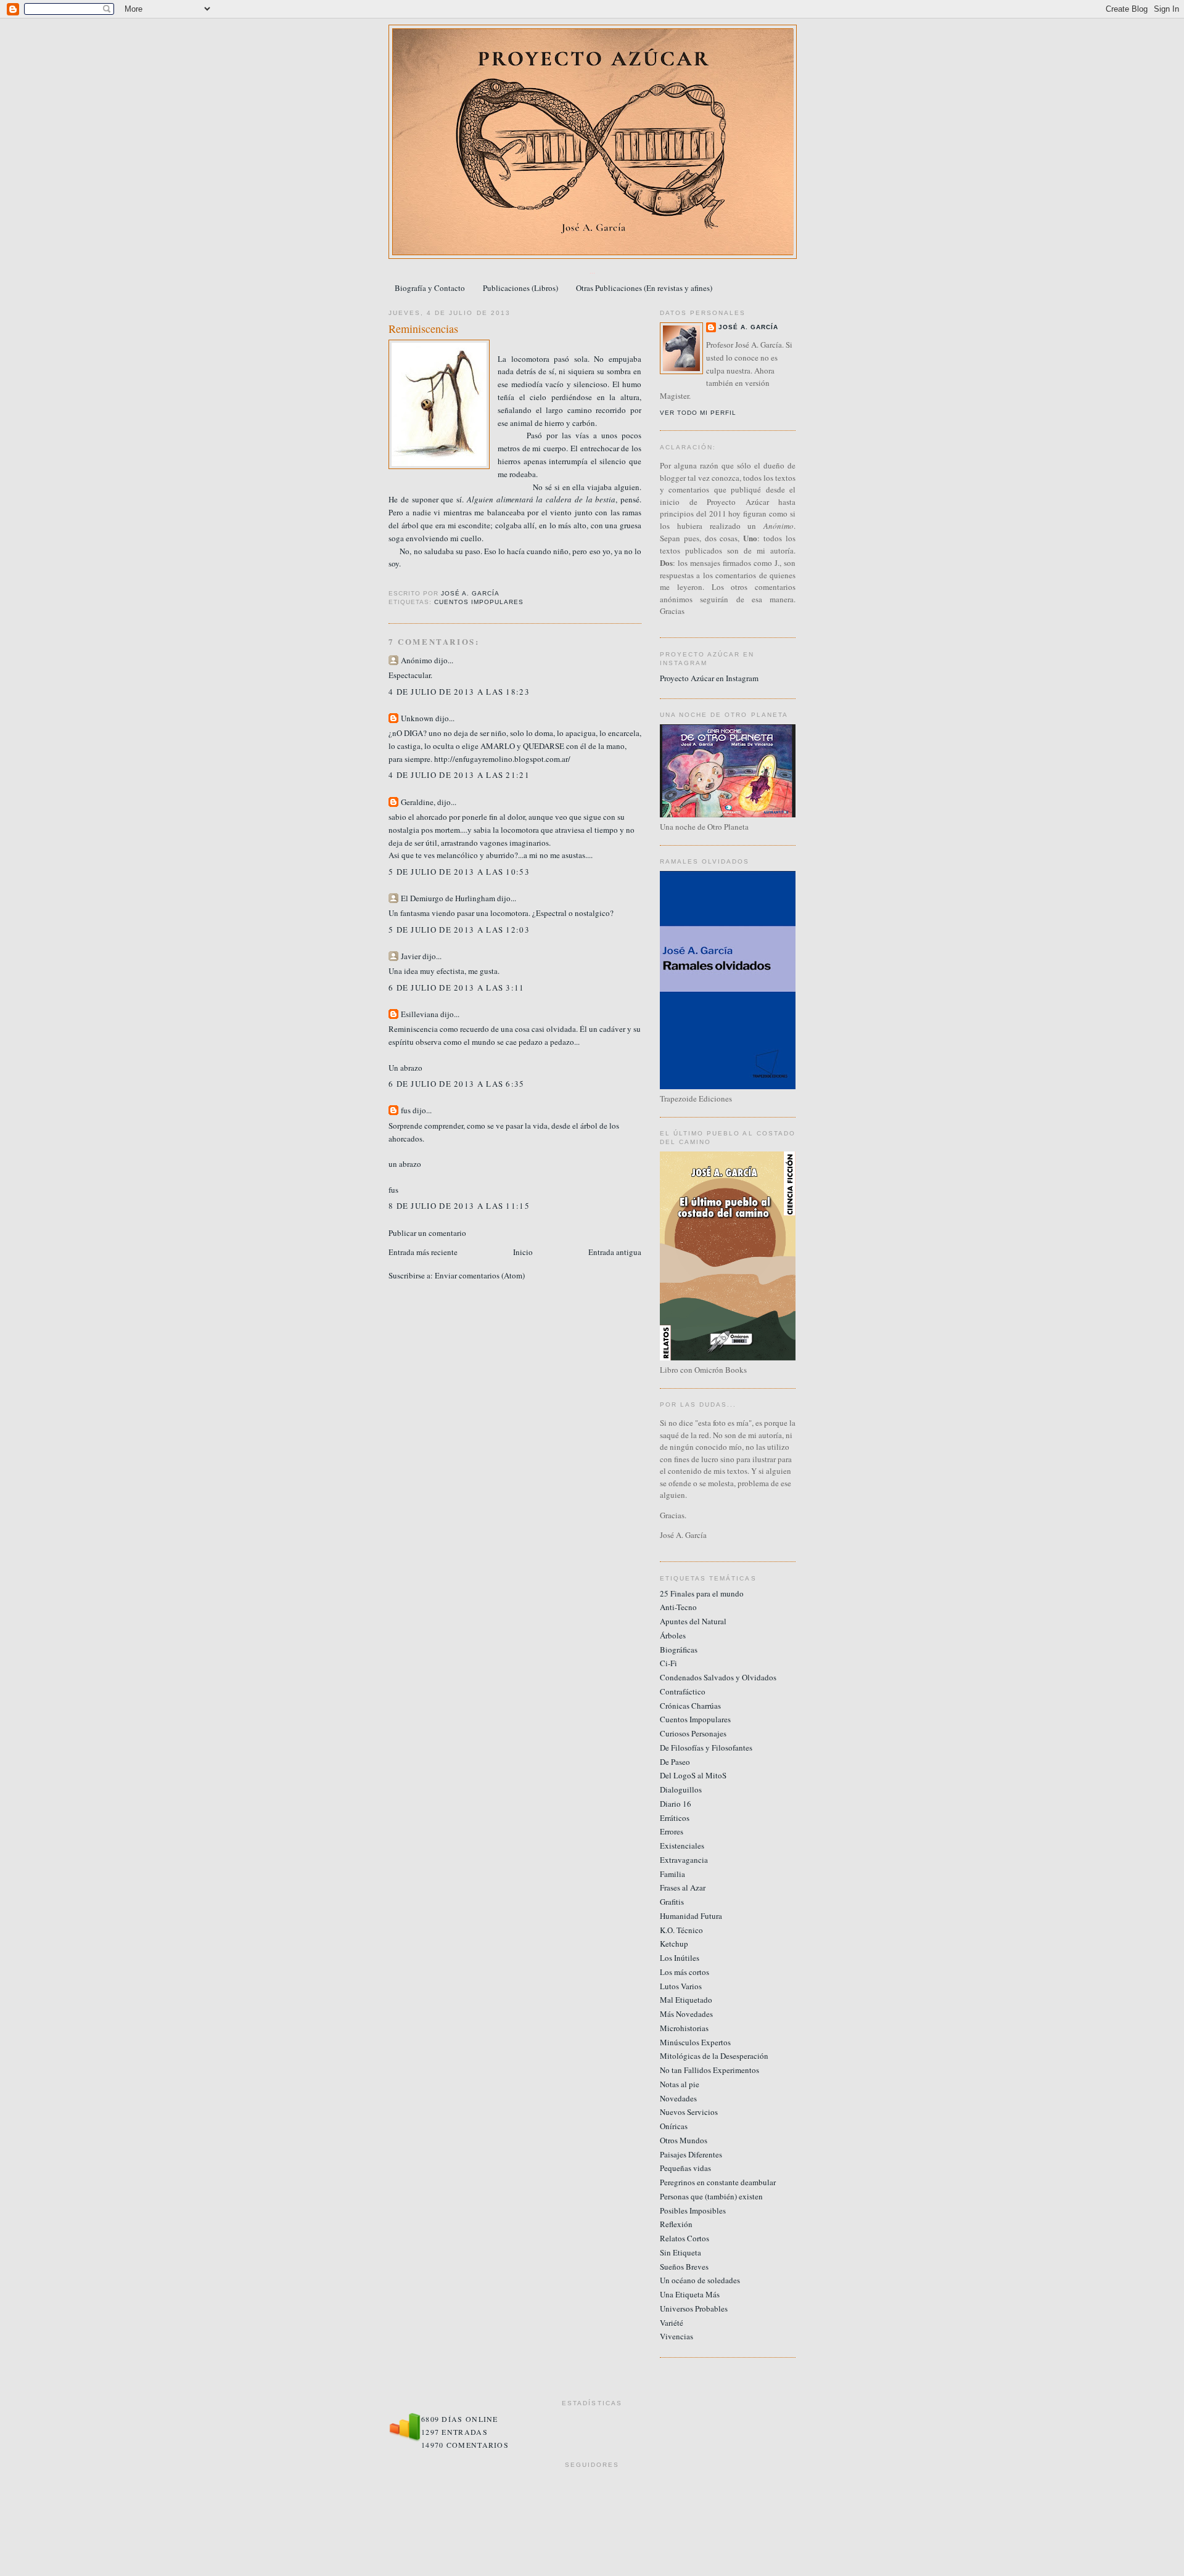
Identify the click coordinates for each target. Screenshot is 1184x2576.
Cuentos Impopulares (479, 602)
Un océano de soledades (700, 2280)
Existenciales (682, 1846)
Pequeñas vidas (685, 2168)
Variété (672, 2323)
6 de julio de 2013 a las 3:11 (457, 987)
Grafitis (672, 1902)
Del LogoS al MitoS (693, 1775)
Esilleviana (420, 1014)
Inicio (523, 1252)
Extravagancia (684, 1860)
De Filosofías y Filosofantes (706, 1748)
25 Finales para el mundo (702, 1593)
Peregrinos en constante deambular (718, 2182)
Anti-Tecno (678, 1607)
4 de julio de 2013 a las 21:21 (459, 775)
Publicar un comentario (427, 1233)
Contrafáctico (683, 1691)
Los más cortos (684, 1972)
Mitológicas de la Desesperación (714, 2056)
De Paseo (675, 1762)
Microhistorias (684, 2028)
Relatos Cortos (684, 2238)
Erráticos (675, 1818)
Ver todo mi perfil (698, 413)
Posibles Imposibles (693, 2210)
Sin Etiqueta (680, 2252)
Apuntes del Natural (693, 1621)
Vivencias (676, 2336)
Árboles (673, 1635)
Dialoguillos (681, 1789)
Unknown (417, 718)
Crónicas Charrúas (690, 1706)
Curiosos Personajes (693, 1733)
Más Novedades (686, 2014)
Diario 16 (676, 1804)
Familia (672, 1874)
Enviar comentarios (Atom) (480, 1275)
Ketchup (674, 1944)
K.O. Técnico (681, 1930)
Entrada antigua (615, 1252)
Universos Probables (694, 2308)
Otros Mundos (684, 2140)
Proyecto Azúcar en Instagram (709, 678)
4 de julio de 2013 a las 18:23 (459, 692)
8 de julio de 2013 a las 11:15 (459, 1206)
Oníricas (674, 2126)
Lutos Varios (681, 1986)
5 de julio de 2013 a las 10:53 (459, 872)
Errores (672, 1831)
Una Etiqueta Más (690, 2294)
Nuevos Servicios (689, 2112)
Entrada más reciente (423, 1252)
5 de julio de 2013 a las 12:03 (459, 930)
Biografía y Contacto (430, 288)
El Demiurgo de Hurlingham (448, 898)
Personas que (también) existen (711, 2196)
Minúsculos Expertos (695, 2042)
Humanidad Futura (691, 1916)
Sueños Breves (684, 2267)
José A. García (748, 327)
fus (406, 1110)
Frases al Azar (683, 1887)
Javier (411, 956)
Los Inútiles (680, 1958)
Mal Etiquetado (686, 2000)
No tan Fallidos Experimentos (709, 2070)
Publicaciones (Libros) (520, 288)
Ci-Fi (668, 1663)
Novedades (678, 2098)
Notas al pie (680, 2084)
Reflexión (676, 2224)
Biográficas (679, 1650)
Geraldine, (418, 802)
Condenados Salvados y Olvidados (718, 1677)
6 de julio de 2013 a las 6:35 (457, 1084)
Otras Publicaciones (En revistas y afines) (644, 288)
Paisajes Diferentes (691, 2154)
